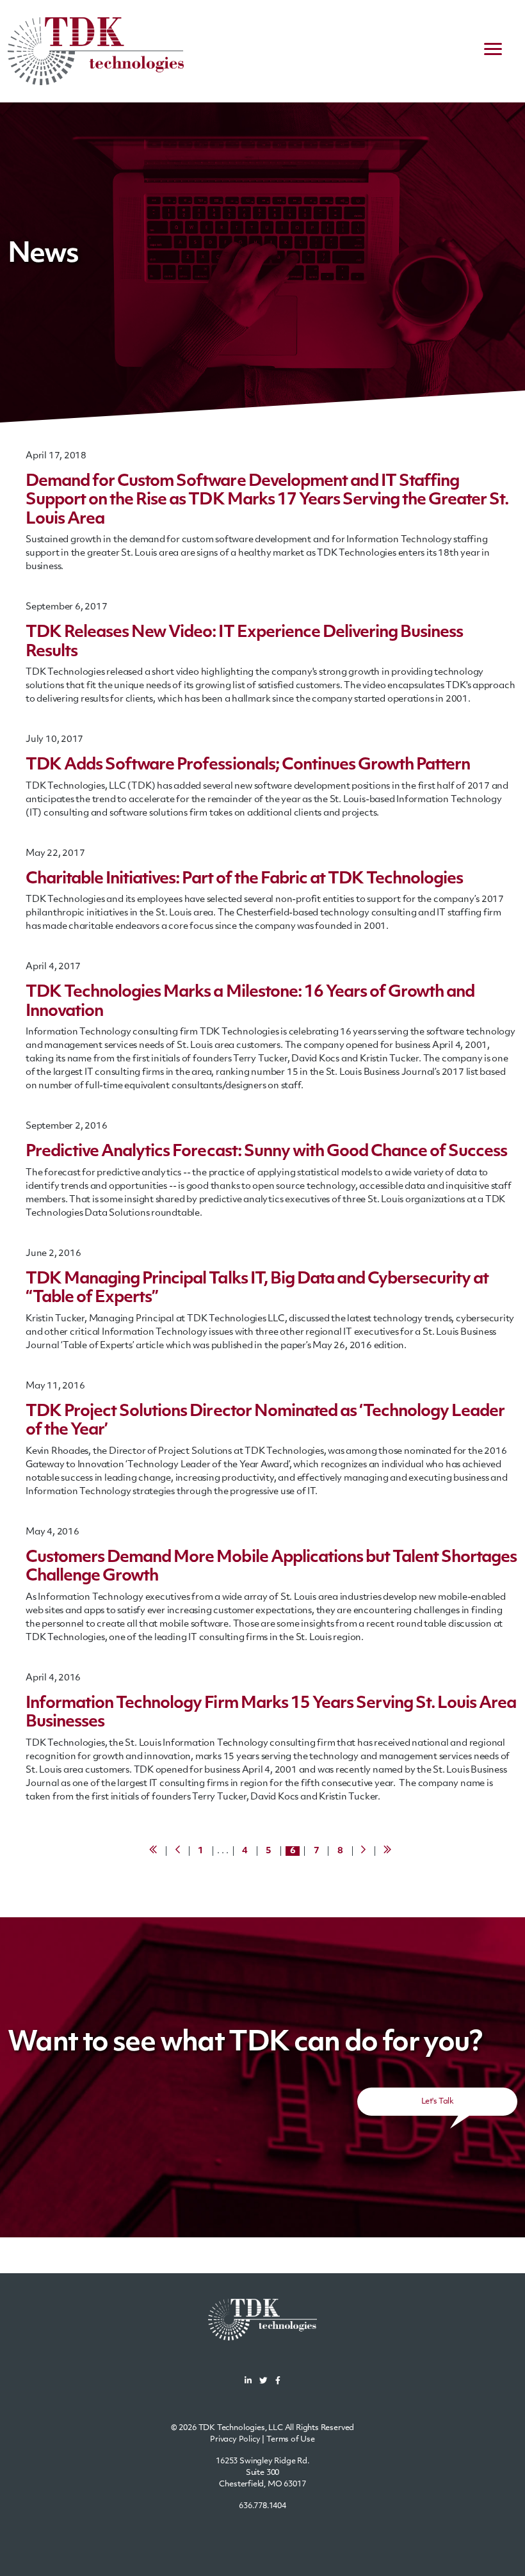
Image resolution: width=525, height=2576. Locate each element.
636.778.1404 (262, 2506)
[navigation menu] (493, 51)
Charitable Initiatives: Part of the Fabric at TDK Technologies (244, 880)
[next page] (365, 1851)
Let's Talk (437, 2102)
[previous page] (179, 1851)
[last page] (389, 1851)
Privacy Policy (235, 2440)
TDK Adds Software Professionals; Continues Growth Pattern (248, 766)
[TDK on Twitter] (263, 2382)
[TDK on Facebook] (278, 2382)
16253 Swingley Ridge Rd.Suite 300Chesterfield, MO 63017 (262, 2473)
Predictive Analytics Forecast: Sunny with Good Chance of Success (266, 1152)
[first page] (155, 1851)
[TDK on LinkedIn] (248, 2382)
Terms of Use (291, 2440)
